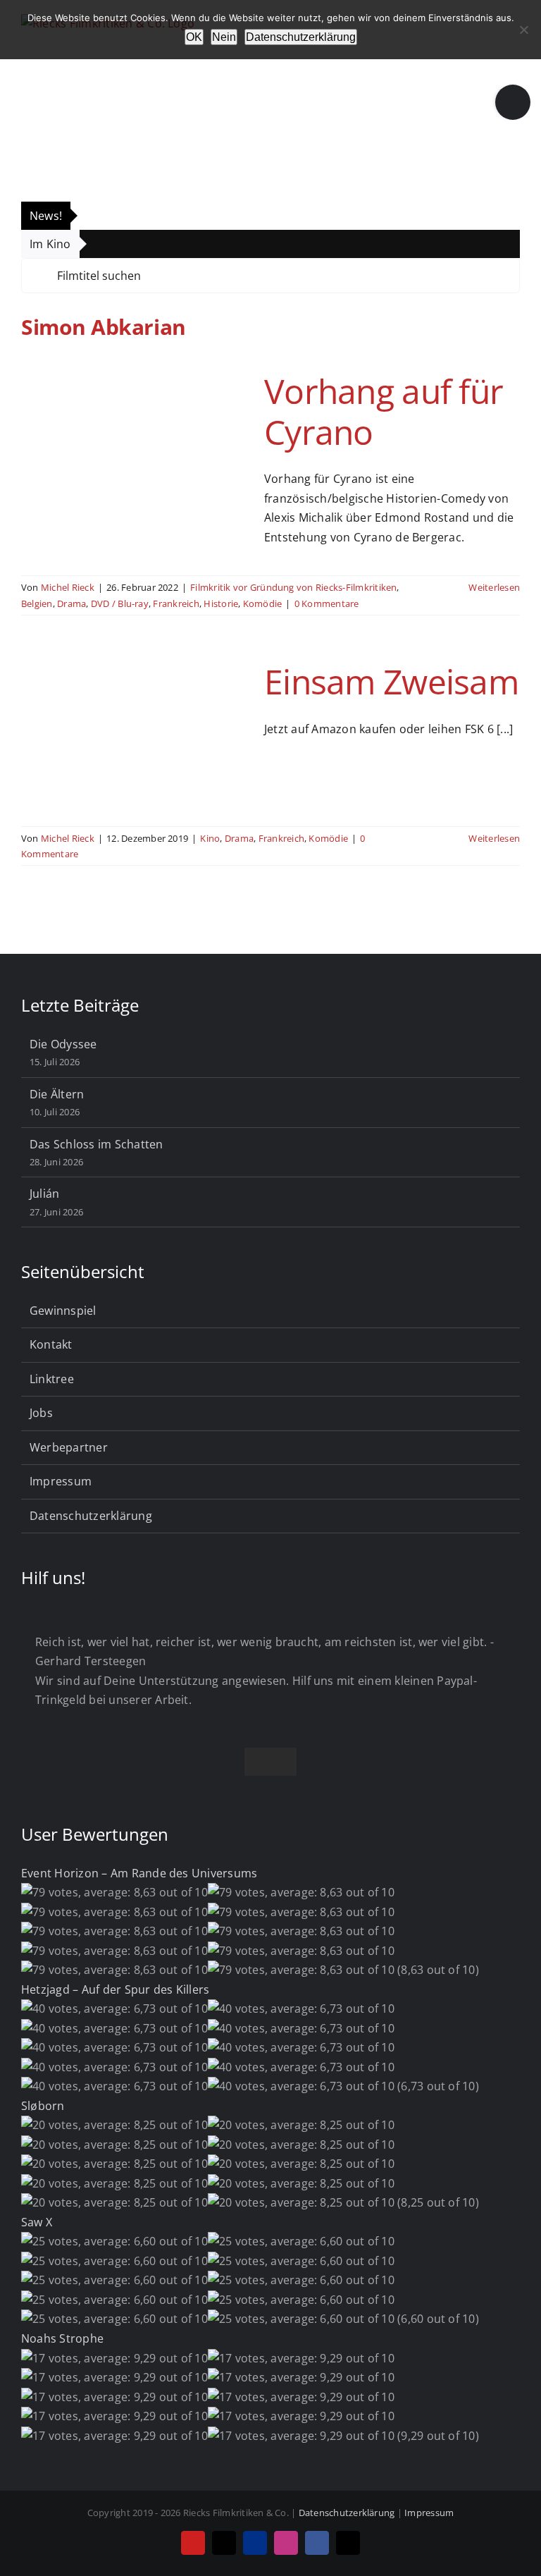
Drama (71, 603)
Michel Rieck (68, 587)
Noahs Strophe (62, 2338)
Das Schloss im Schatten (97, 1144)
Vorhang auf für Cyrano (384, 411)
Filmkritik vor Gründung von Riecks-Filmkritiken (293, 587)
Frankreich (176, 603)
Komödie (263, 603)
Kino (210, 838)
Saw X (37, 2222)
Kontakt (51, 1344)
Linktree (52, 1379)
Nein (224, 37)
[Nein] (523, 30)
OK (194, 37)
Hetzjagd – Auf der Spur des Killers (115, 1989)
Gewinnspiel (63, 1311)
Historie (221, 603)
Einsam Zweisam (391, 681)
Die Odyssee (63, 1044)
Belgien (37, 603)
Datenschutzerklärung (91, 1516)
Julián (44, 1194)
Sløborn (43, 2106)
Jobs (41, 1413)
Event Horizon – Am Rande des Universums (139, 1873)
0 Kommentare (327, 603)
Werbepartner (69, 1447)
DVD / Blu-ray (120, 603)
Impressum (61, 1481)
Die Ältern (57, 1094)
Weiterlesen (494, 587)
